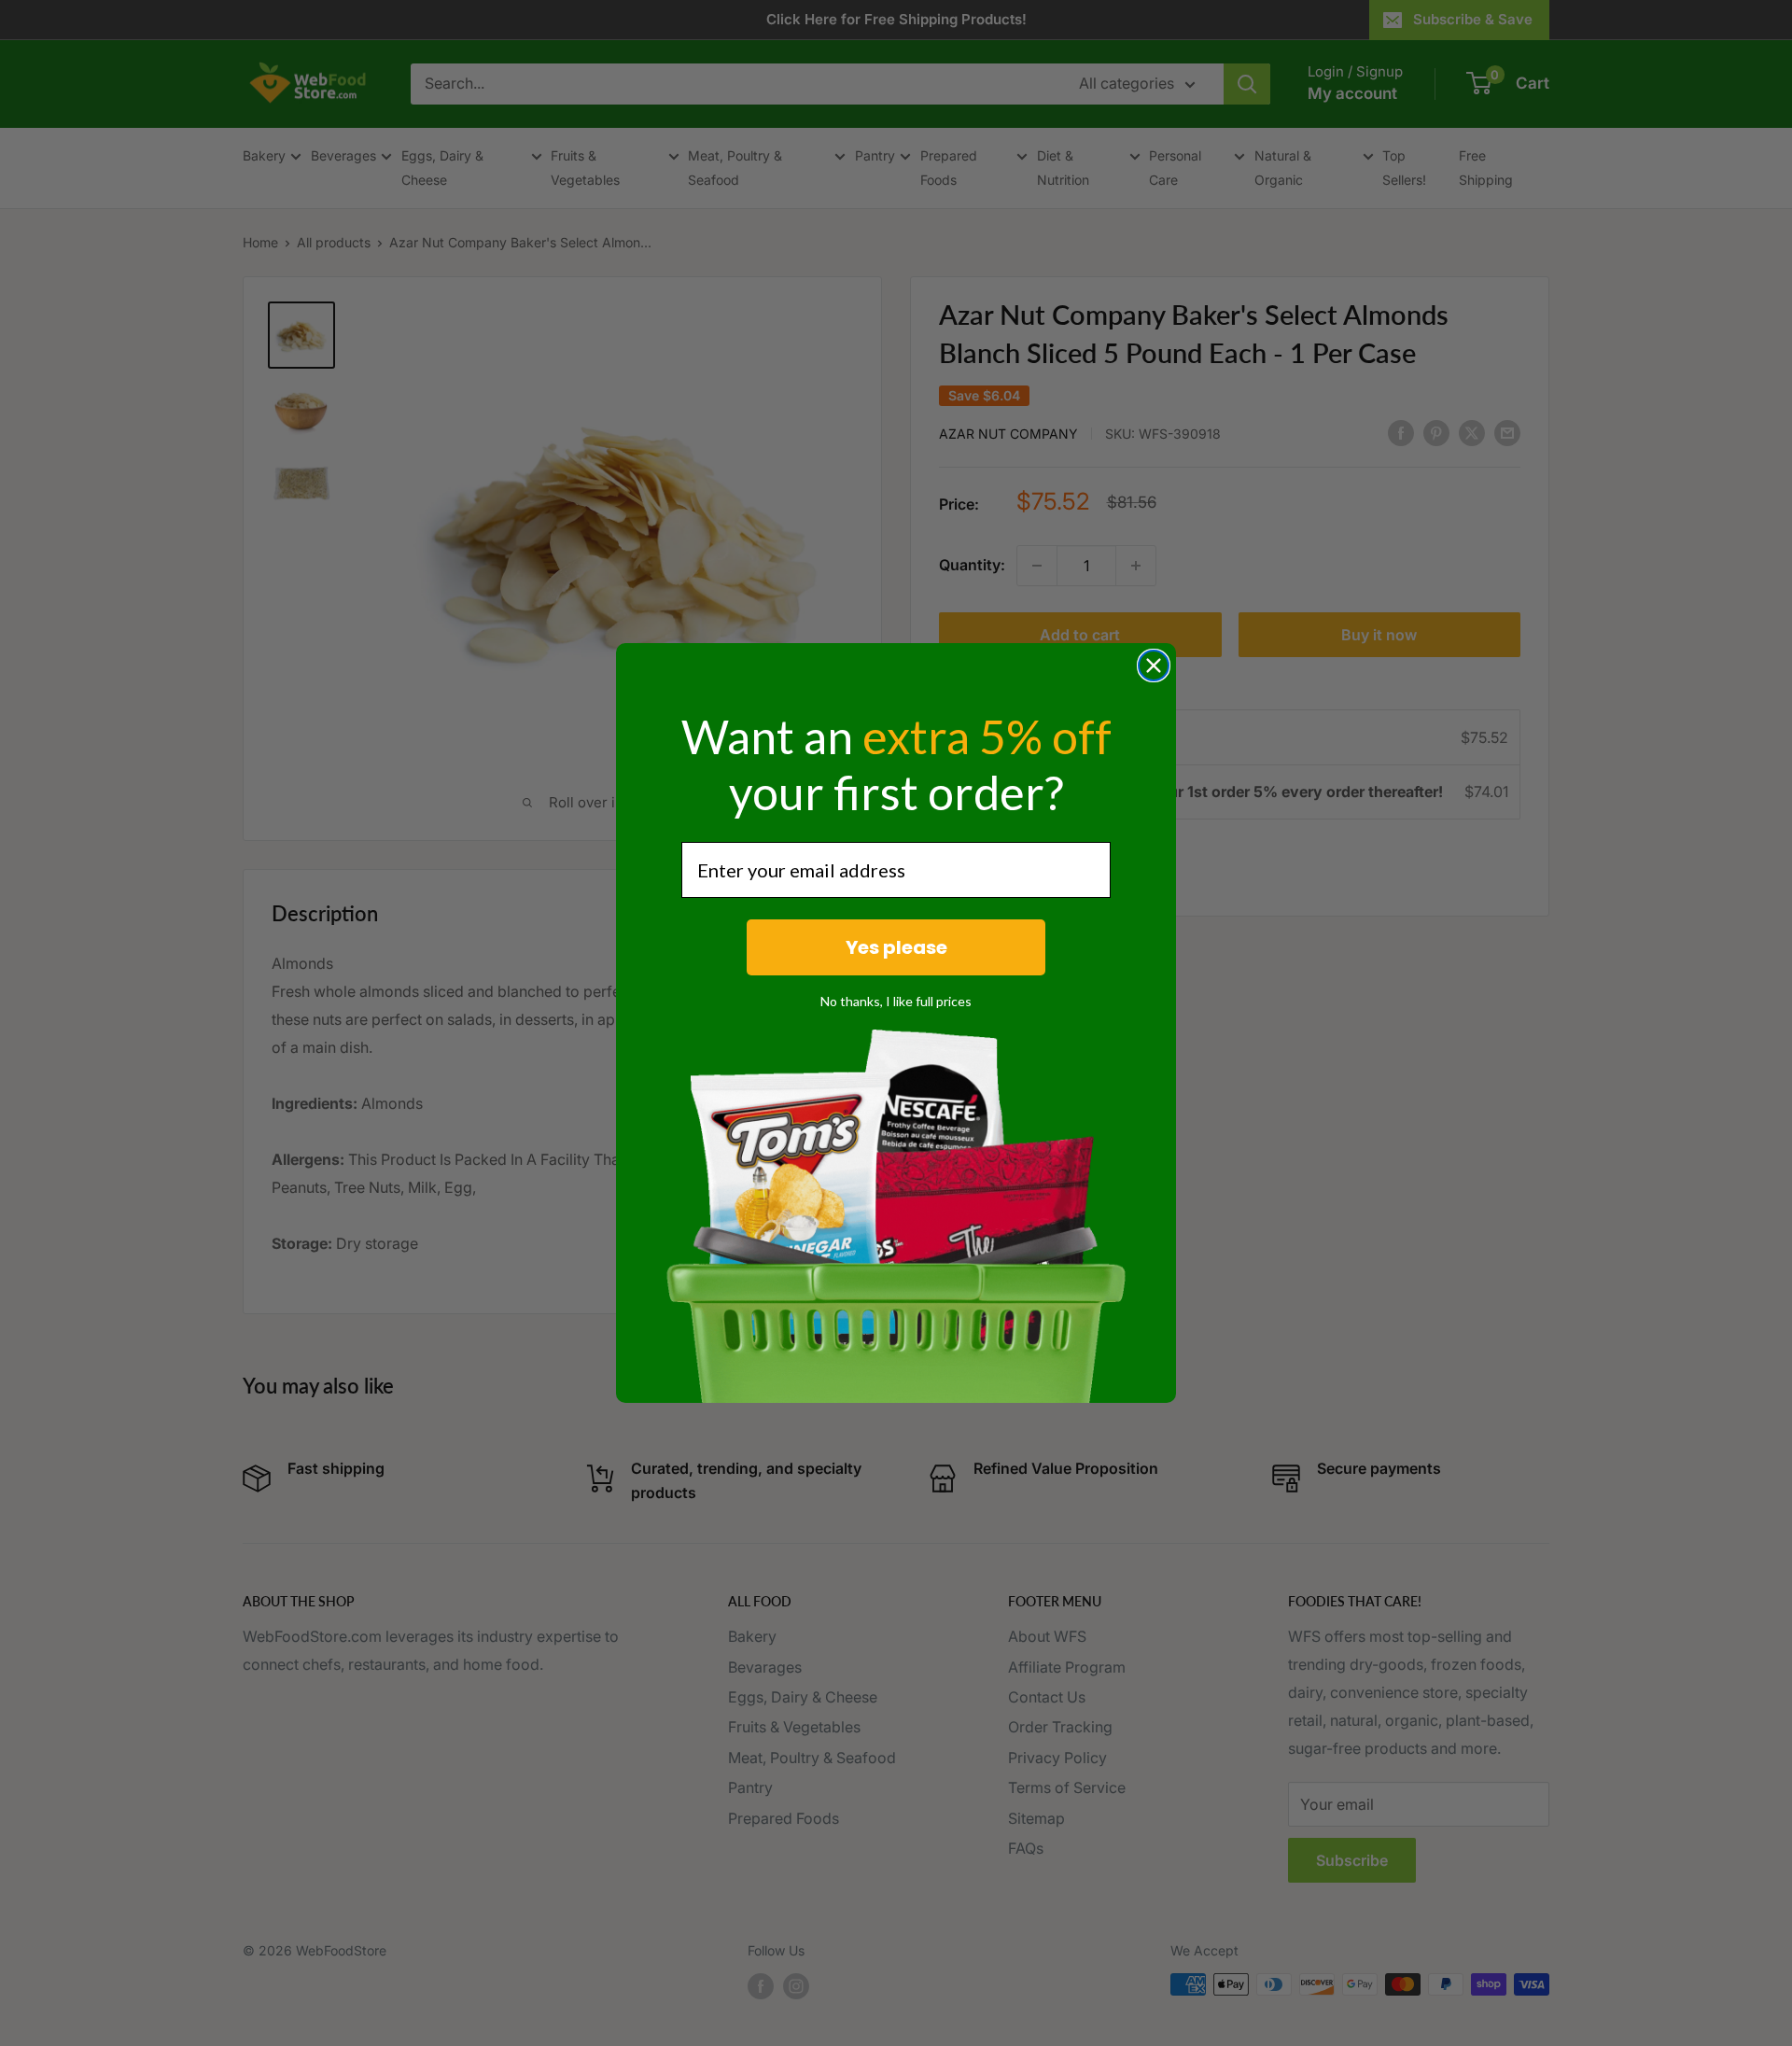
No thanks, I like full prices (896, 1001)
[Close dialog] (1154, 666)
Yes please (896, 947)
